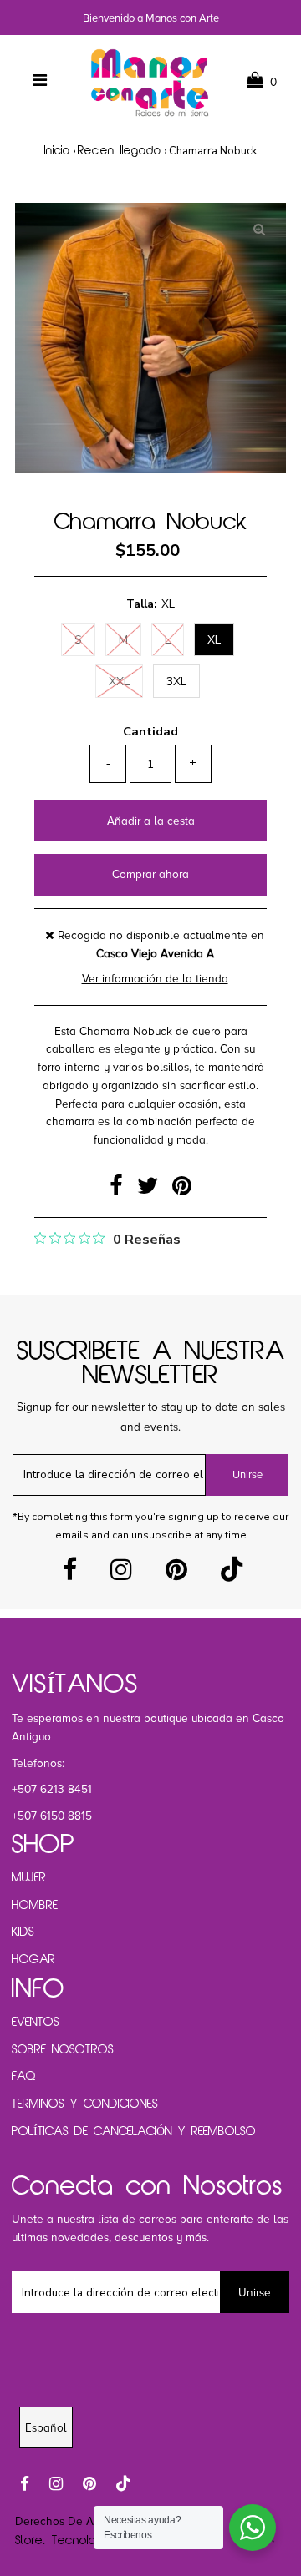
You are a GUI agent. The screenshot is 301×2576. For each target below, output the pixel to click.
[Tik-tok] (232, 1575)
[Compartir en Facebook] (119, 1190)
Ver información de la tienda (155, 979)
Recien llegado (120, 152)
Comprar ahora (150, 874)
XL (214, 640)
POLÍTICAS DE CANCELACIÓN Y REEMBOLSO (134, 2132)
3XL (176, 682)
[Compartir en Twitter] (150, 1190)
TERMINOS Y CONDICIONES (85, 2104)
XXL (119, 682)
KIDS (23, 1932)
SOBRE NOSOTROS (63, 2050)
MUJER (29, 1878)
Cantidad (150, 731)
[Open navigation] (40, 81)
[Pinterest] (176, 1575)
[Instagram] (121, 1575)
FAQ (24, 2077)
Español (46, 2428)
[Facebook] (70, 1575)
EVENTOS (36, 2023)
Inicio (57, 152)
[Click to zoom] (259, 230)
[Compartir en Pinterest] (182, 1190)
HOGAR (33, 1960)
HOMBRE (35, 1906)
